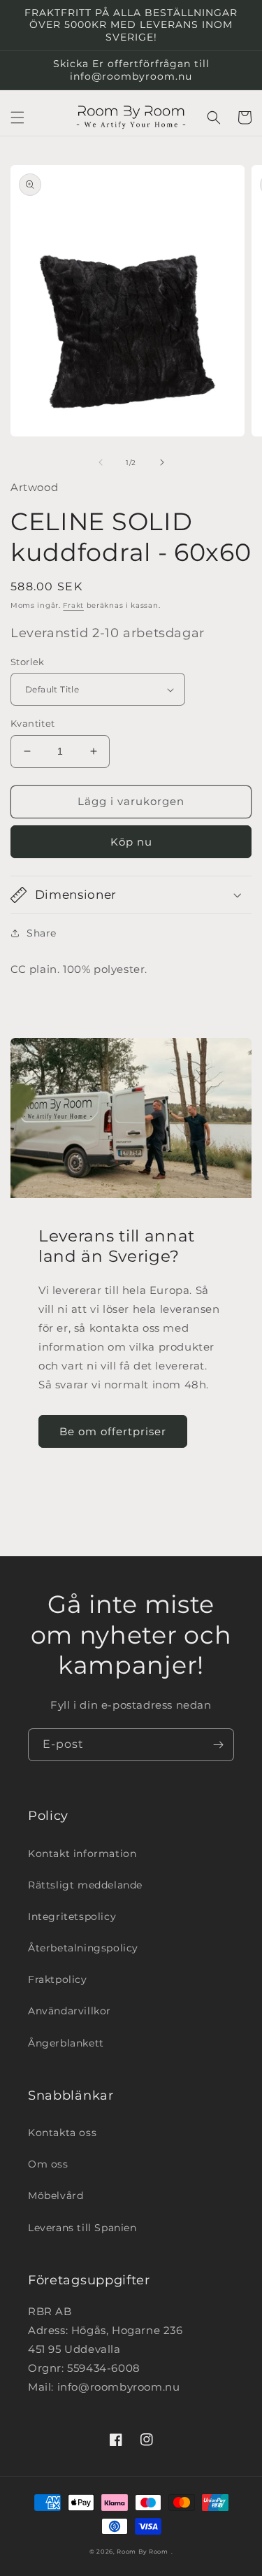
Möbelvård (56, 2196)
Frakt (73, 605)
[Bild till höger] (162, 462)
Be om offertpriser (113, 1431)
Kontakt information (82, 1853)
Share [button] (42, 933)
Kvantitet (33, 723)
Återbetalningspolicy (83, 1948)
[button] (17, 118)
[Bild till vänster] (101, 462)
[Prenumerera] (218, 1745)
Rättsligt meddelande (85, 1885)
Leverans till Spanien (82, 2228)
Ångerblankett (66, 2043)
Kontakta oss (62, 2133)
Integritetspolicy (72, 1916)
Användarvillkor (70, 2011)
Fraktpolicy (58, 1979)
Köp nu (131, 842)
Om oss (48, 2164)
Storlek (28, 662)
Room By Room (142, 2552)
